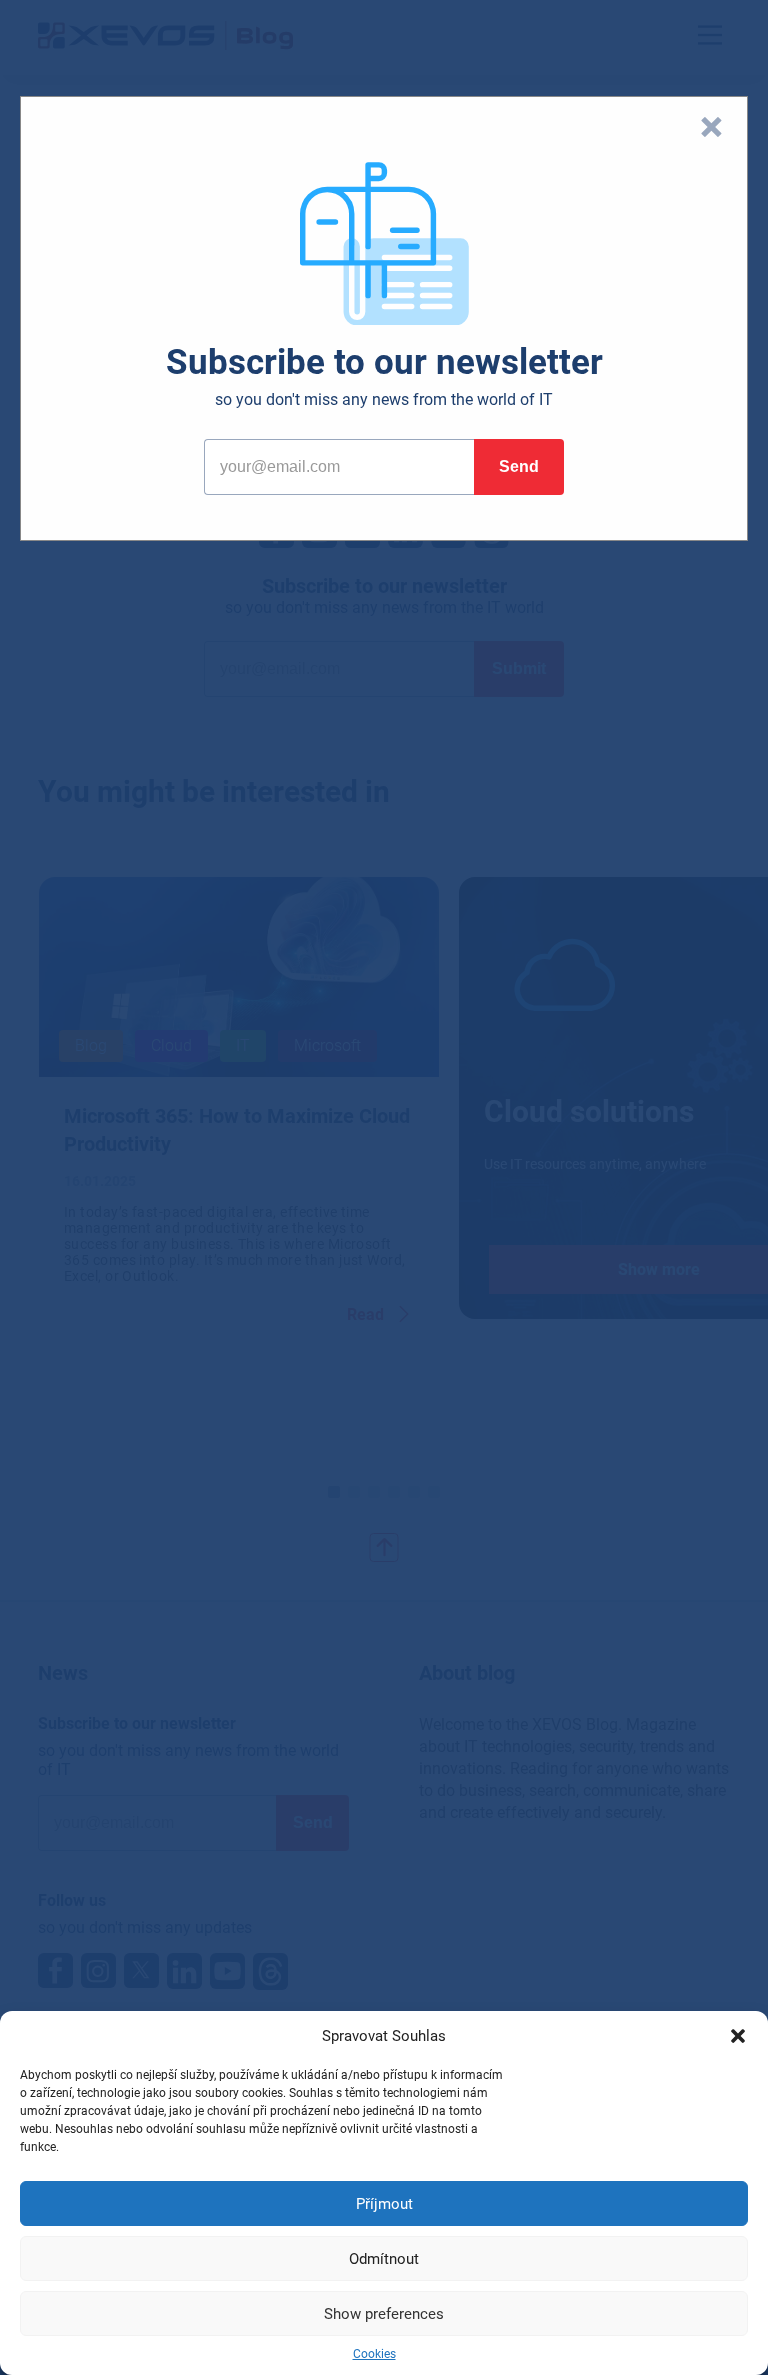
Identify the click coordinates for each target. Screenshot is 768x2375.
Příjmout (384, 2204)
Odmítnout (384, 2259)
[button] (738, 2036)
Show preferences (384, 2314)
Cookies (374, 2354)
